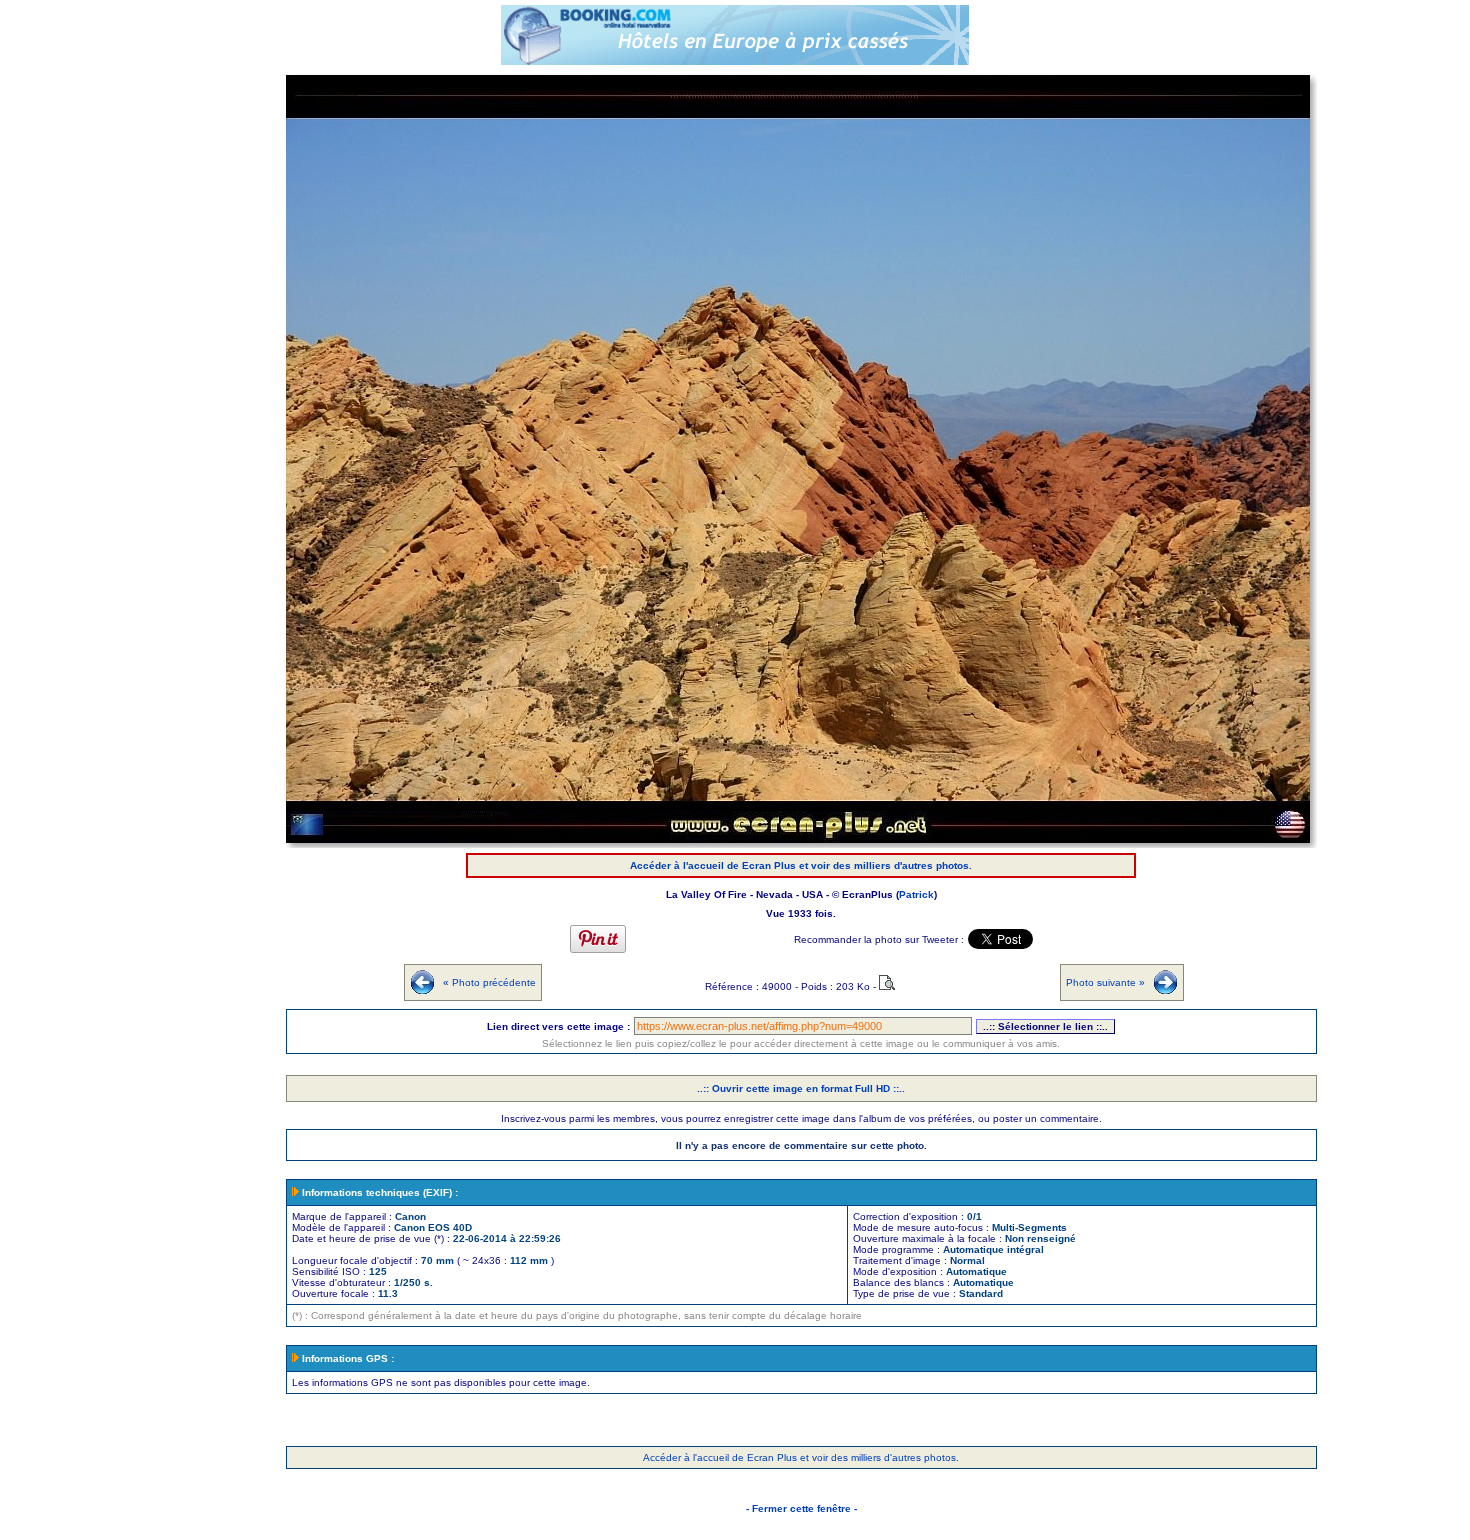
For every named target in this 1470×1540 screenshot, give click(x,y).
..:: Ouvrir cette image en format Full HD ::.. (801, 1088)
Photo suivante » (1105, 982)
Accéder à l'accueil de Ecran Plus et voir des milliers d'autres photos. (801, 865)
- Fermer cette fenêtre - (801, 1508)
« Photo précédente (489, 982)
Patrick (916, 894)
